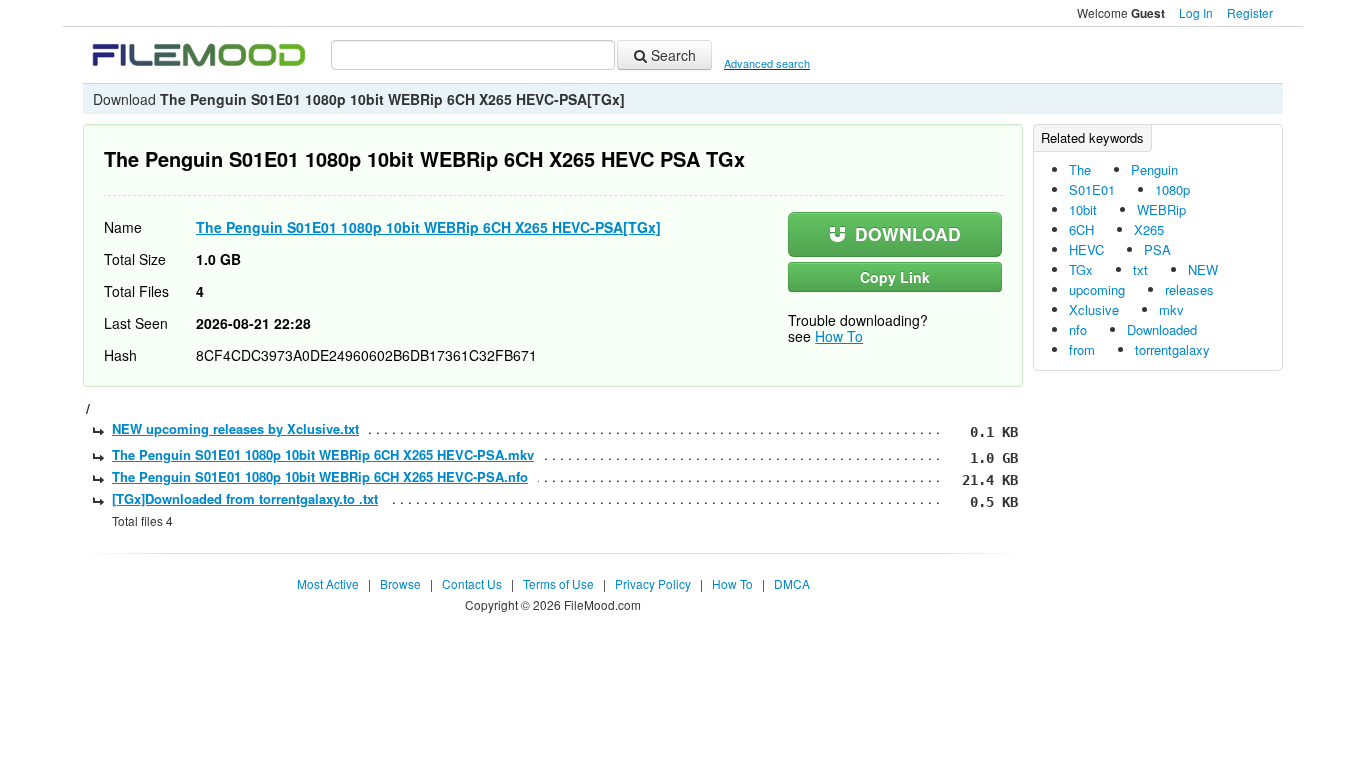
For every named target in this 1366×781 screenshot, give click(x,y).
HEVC (1086, 249)
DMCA (792, 583)
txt (1140, 269)
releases (1189, 289)
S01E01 (1092, 189)
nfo (1078, 329)
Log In (1196, 12)
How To (839, 336)
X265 (1149, 229)
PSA (1157, 249)
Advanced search (767, 63)
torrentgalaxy (1172, 349)
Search (671, 55)
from (1082, 349)
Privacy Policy (653, 583)
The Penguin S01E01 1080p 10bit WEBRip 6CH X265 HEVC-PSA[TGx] (428, 227)
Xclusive (1094, 309)
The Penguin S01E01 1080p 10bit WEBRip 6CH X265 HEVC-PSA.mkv (323, 454)
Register (1250, 12)
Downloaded (1162, 329)
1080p (1172, 189)
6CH (1081, 229)
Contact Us (472, 583)
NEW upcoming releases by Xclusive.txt (235, 428)
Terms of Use (558, 583)
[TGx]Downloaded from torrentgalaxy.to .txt (245, 498)
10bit (1083, 209)
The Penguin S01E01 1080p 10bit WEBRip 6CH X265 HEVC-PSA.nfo (320, 476)
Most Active (328, 583)
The (1080, 169)
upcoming (1097, 289)
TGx (1081, 269)
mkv (1171, 309)
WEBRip (1161, 209)
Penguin (1154, 169)
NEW (1203, 269)
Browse (400, 583)
